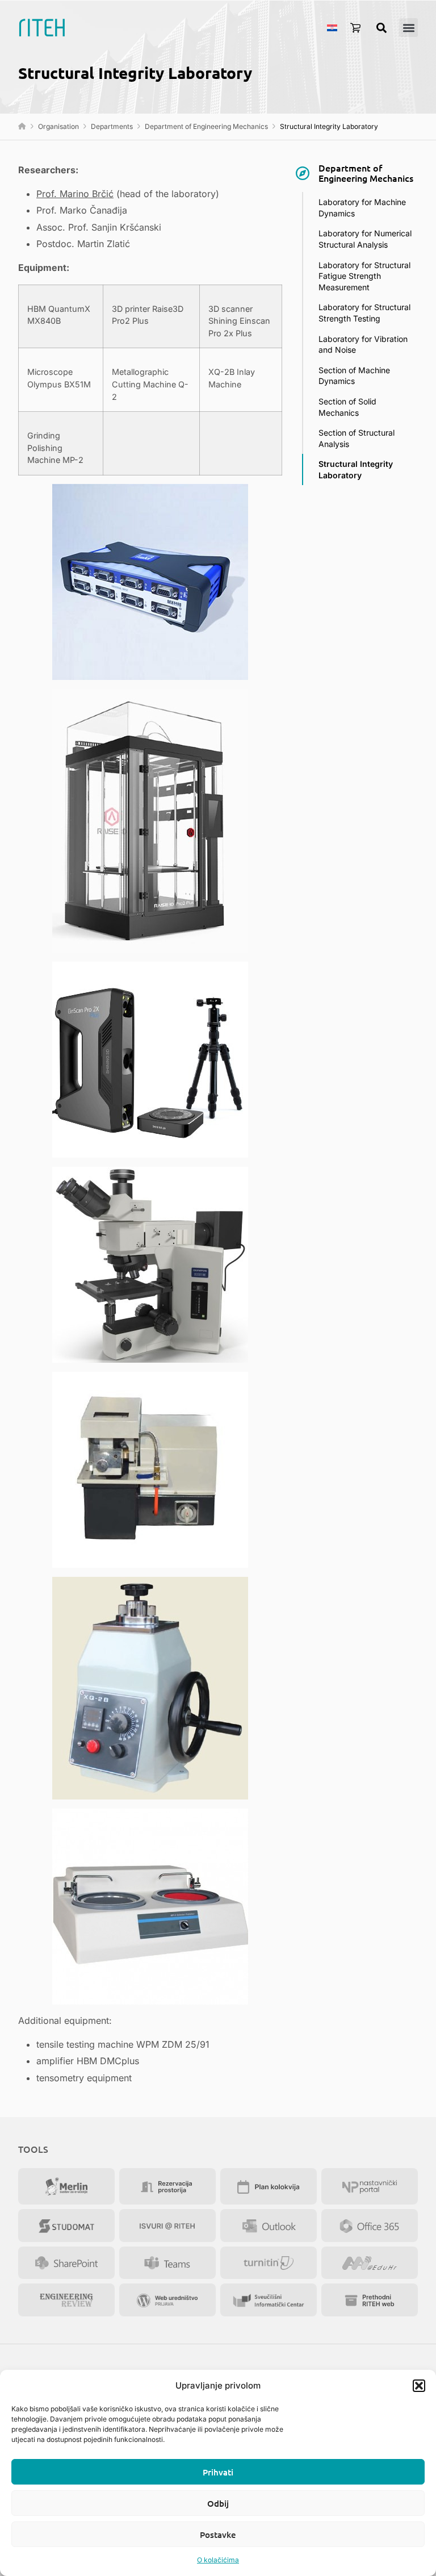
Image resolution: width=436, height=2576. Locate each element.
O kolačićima (218, 2560)
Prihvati (218, 2472)
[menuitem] (332, 27)
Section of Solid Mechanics (347, 407)
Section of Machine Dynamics (354, 376)
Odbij (218, 2503)
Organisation (58, 126)
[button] (419, 2386)
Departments (112, 126)
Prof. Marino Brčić (75, 194)
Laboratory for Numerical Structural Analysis (365, 239)
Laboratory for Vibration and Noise (363, 345)
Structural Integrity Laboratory (356, 469)
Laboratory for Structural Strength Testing (364, 313)
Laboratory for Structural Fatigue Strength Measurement (364, 276)
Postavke (218, 2535)
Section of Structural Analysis (357, 438)
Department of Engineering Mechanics (206, 126)
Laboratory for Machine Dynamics (362, 208)
